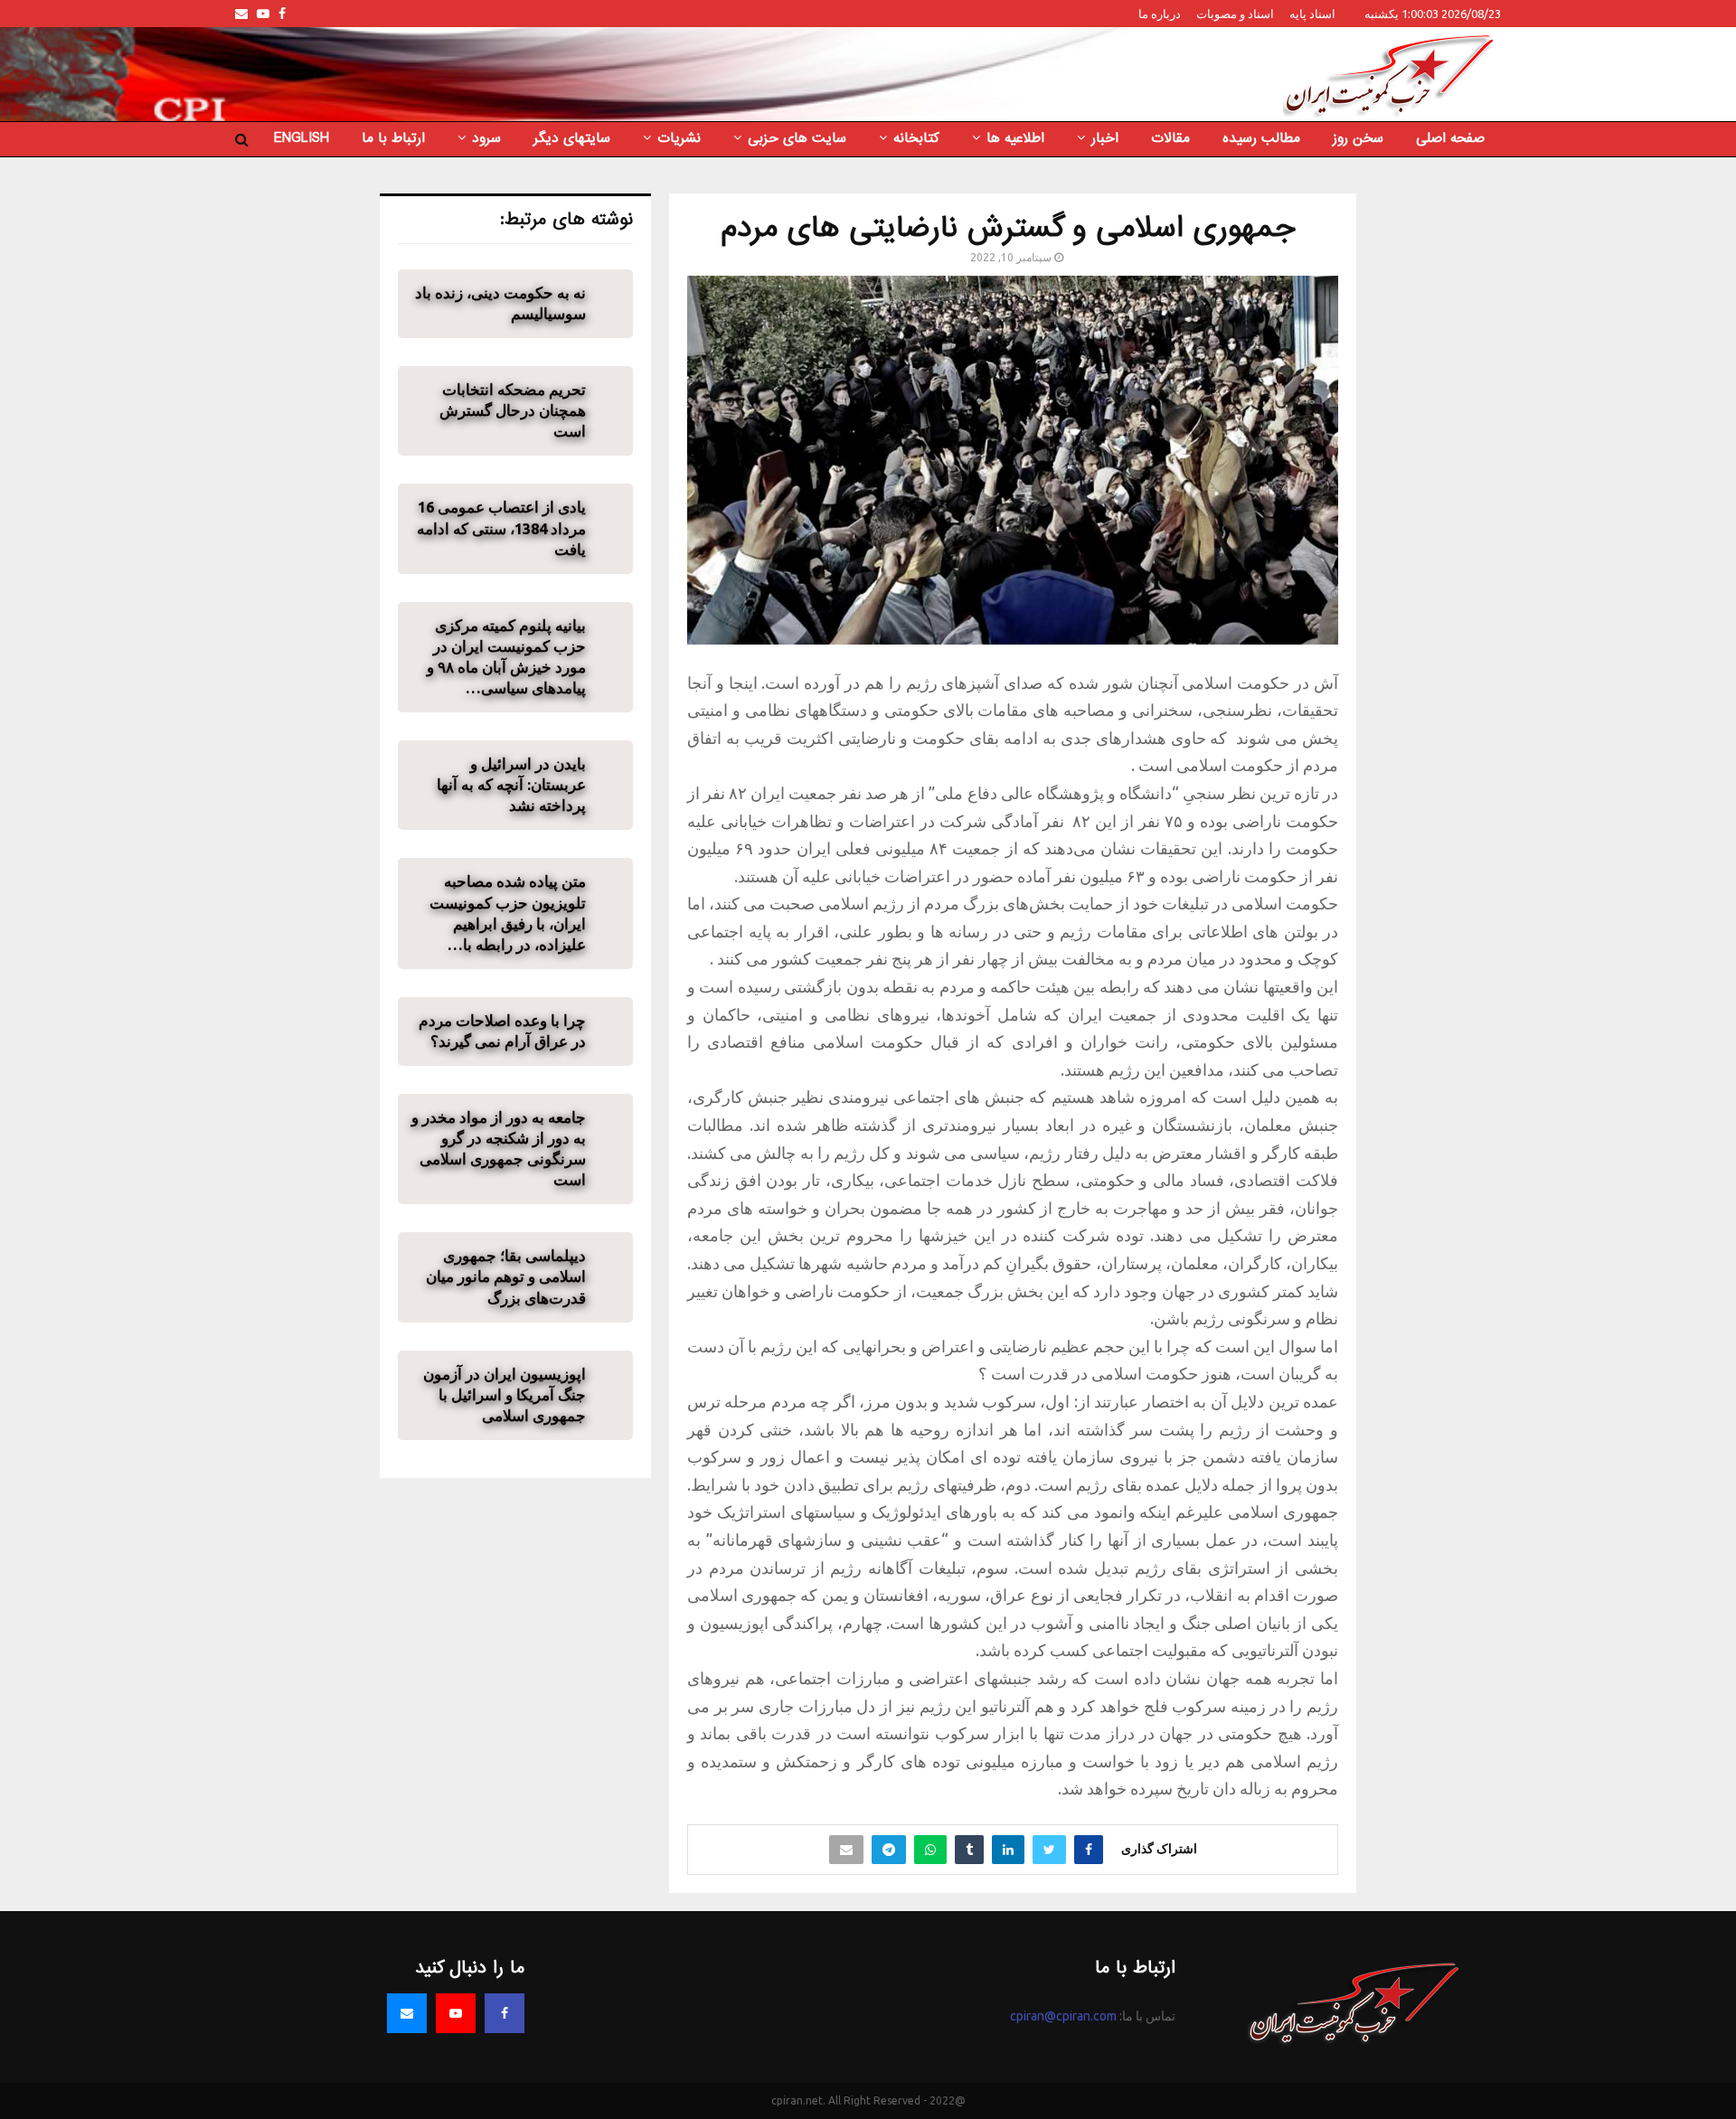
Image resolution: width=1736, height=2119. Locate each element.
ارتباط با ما (393, 138)
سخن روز (1358, 138)
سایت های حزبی (797, 138)
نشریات (679, 138)
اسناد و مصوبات (1235, 14)
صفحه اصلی (1450, 138)
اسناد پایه (1312, 14)
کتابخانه (916, 138)
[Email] (407, 2013)
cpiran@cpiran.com (1063, 2016)
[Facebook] (505, 2013)
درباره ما (1160, 14)
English (302, 138)
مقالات (1170, 138)
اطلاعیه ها (1015, 138)
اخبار (1105, 138)
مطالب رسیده (1261, 138)
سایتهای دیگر (572, 138)
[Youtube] (456, 2013)
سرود (486, 138)
